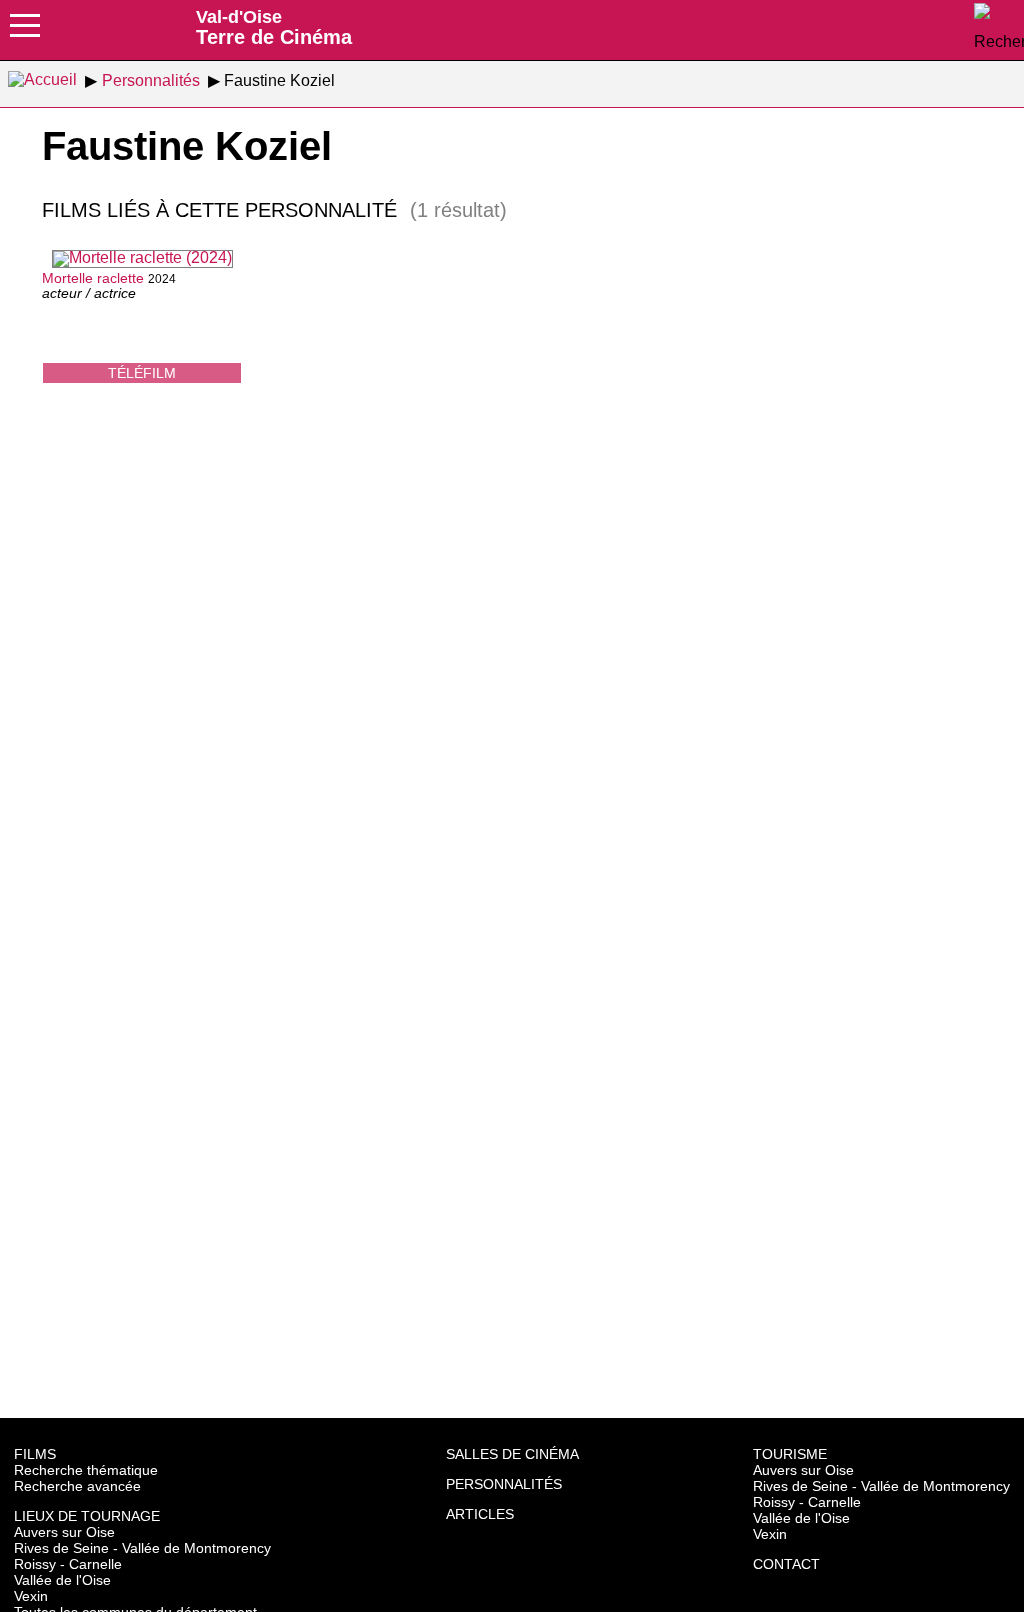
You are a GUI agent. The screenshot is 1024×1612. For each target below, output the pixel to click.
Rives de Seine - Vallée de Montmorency (142, 1548)
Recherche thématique (86, 1470)
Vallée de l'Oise (62, 1580)
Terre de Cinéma (274, 27)
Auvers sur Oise (64, 1532)
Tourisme (790, 1454)
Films (35, 1454)
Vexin (31, 1596)
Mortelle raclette (93, 278)
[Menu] (25, 32)
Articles (480, 1514)
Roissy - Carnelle (68, 1564)
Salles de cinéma (512, 1454)
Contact (786, 1564)
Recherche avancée (77, 1486)
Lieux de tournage (87, 1516)
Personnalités (504, 1484)
